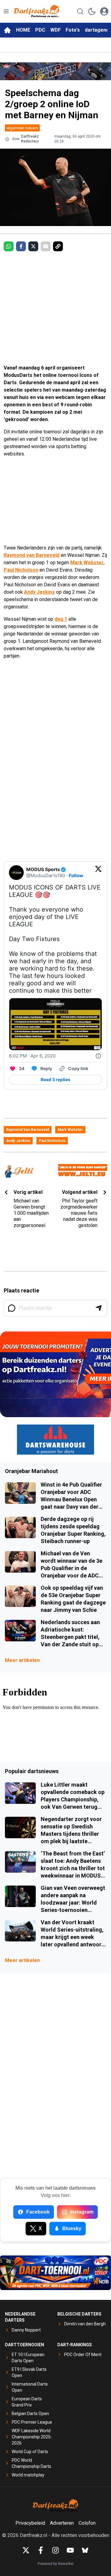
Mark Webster (87, 563)
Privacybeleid (30, 2523)
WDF (55, 30)
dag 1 (61, 619)
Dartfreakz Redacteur (30, 139)
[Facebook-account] (41, 2550)
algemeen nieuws (22, 128)
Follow (76, 876)
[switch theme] (92, 11)
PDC (40, 30)
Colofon (87, 2523)
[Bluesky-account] (85, 2550)
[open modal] (104, 11)
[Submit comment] (99, 1308)
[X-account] (26, 2550)
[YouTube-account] (70, 2550)
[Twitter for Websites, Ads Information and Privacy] (98, 1056)
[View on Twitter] (98, 873)
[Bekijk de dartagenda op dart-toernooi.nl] (55, 2273)
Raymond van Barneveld (32, 555)
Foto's (73, 30)
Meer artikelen (22, 1660)
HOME (23, 30)
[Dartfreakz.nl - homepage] (37, 11)
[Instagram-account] (55, 2550)
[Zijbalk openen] (6, 11)
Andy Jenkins (39, 592)
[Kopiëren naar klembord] (58, 246)
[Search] (80, 11)
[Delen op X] (33, 246)
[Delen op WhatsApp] (9, 246)
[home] (7, 30)
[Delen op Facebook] (21, 246)
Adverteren (62, 2523)
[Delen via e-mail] (46, 246)
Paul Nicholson (21, 570)
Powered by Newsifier (56, 2564)
